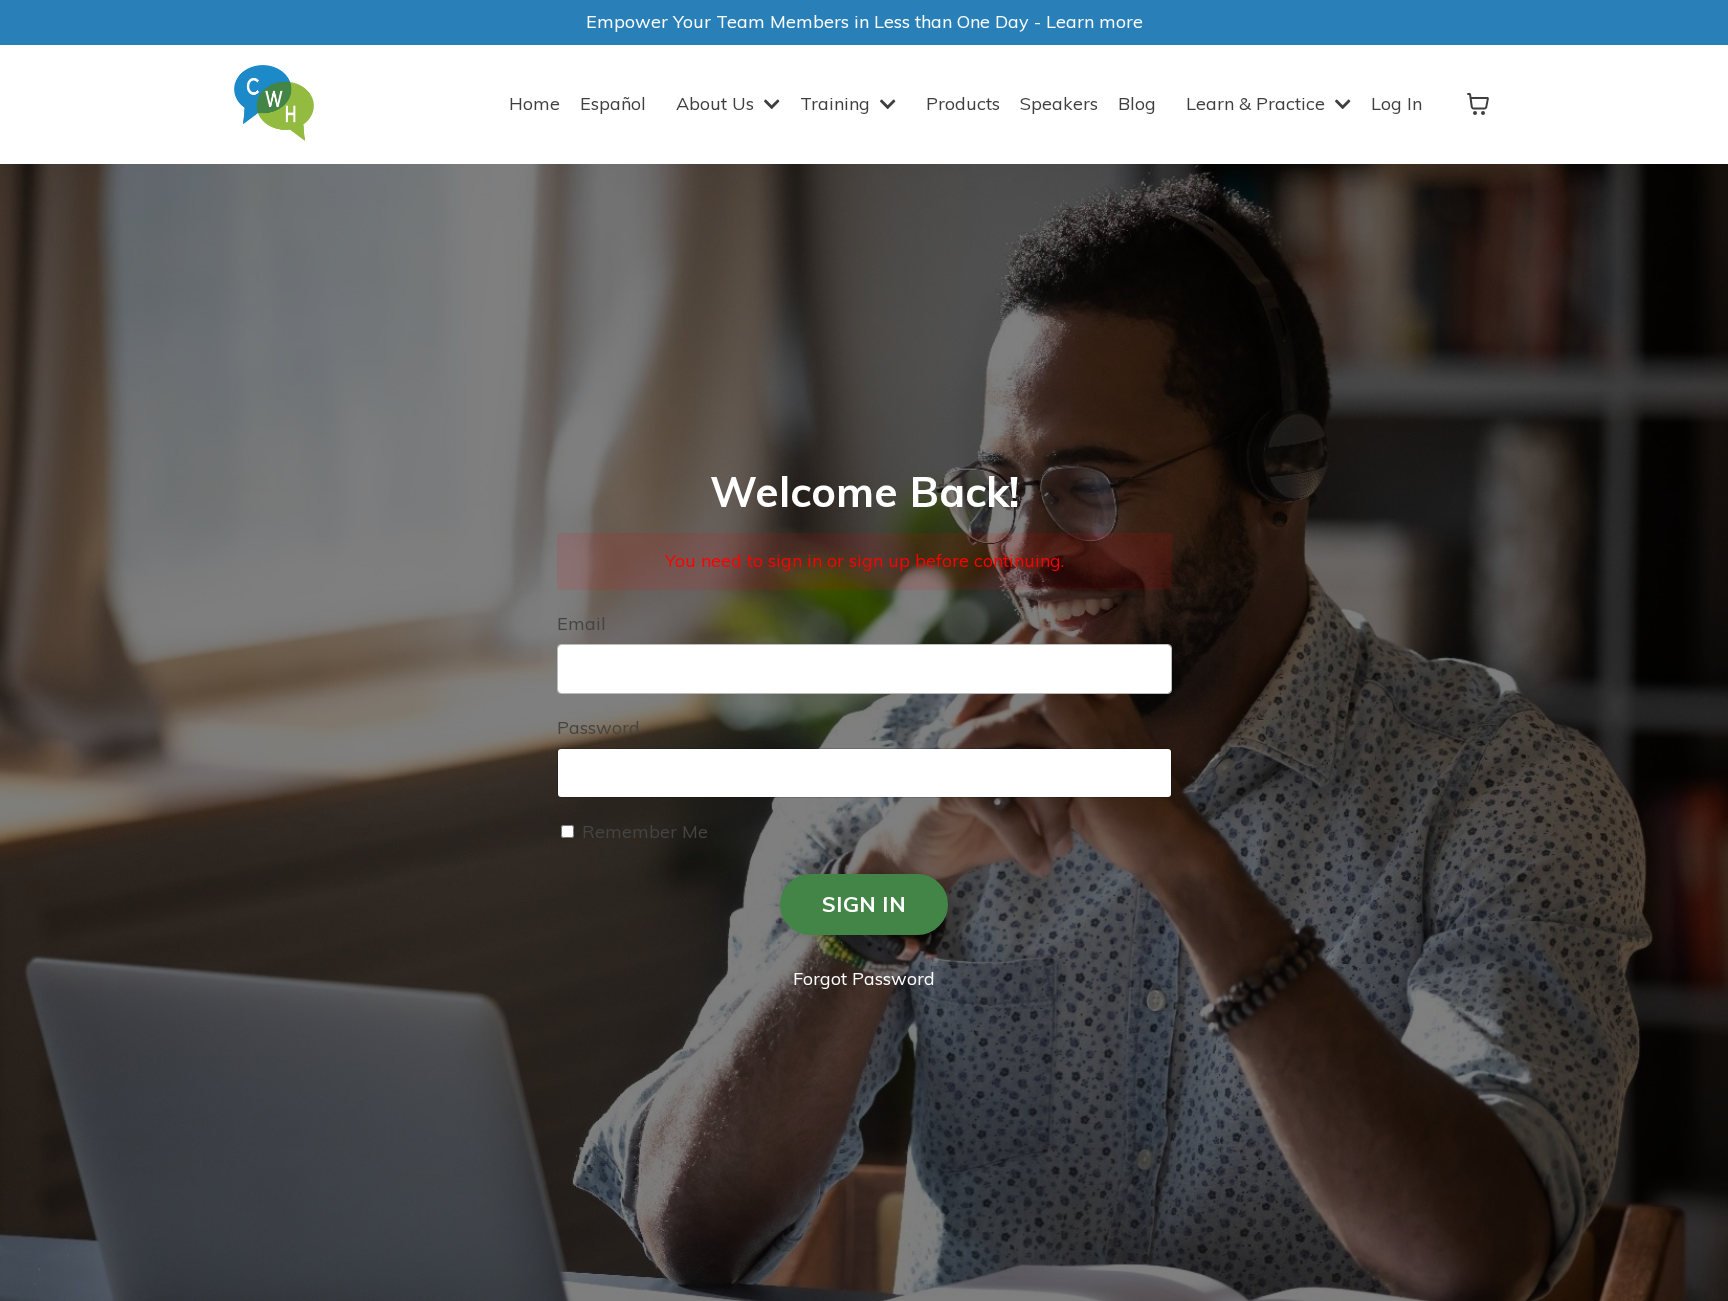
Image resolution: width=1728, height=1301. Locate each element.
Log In (1396, 103)
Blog (1137, 103)
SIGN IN (864, 903)
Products (963, 103)
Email (581, 623)
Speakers (1059, 103)
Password (598, 727)
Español (613, 103)
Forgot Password (864, 978)
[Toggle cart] (1478, 104)
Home (534, 103)
